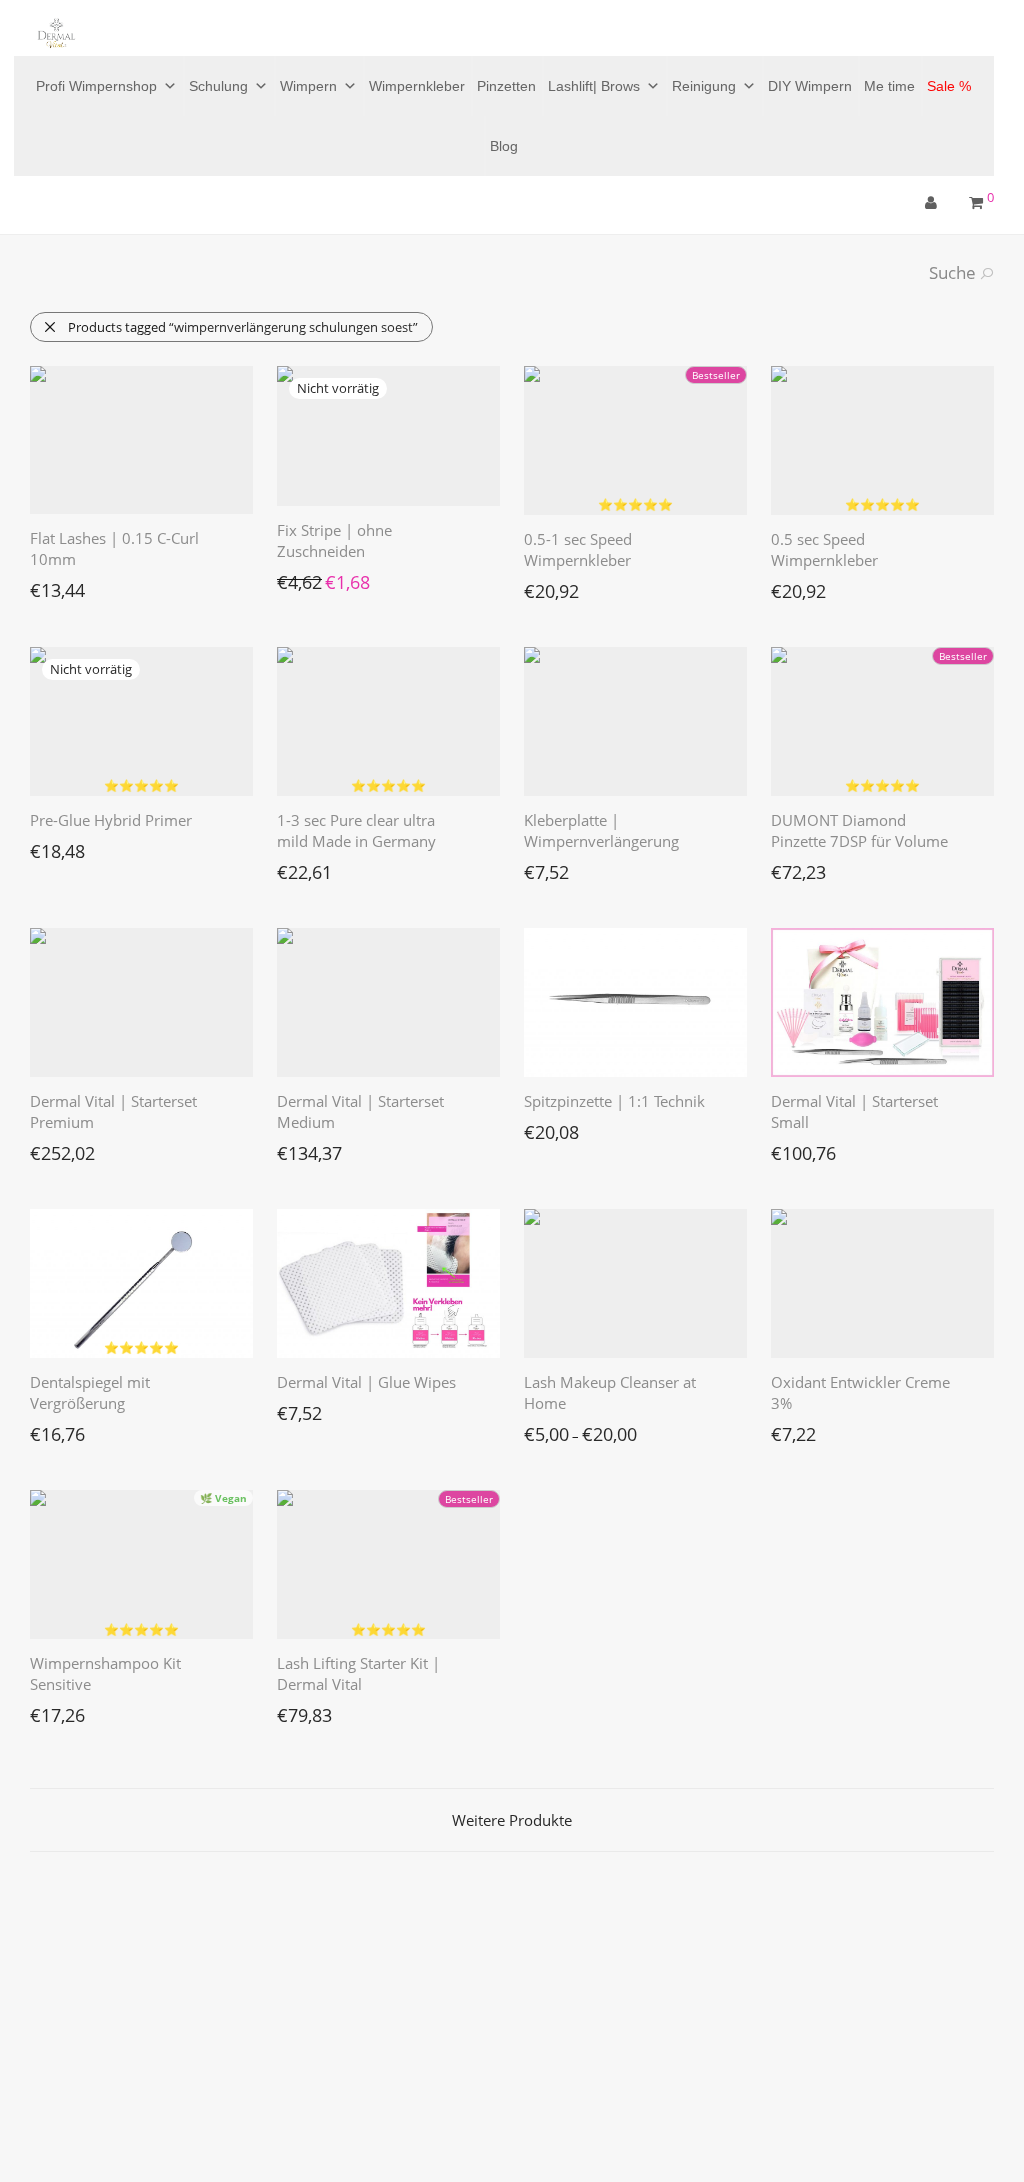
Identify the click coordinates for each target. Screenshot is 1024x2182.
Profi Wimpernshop (96, 86)
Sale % (949, 86)
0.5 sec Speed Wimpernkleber (824, 549)
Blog (504, 146)
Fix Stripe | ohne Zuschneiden (334, 540)
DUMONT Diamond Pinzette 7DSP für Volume (859, 830)
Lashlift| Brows (594, 86)
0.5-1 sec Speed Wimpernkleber (578, 549)
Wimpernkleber (417, 86)
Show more (54, 585)
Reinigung (704, 86)
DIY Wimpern (810, 86)
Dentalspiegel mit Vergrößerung (90, 1392)
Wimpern (308, 86)
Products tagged (243, 327)
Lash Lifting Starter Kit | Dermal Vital (358, 1673)
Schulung (218, 86)
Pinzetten (506, 86)
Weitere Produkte (512, 1820)
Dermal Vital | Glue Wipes (366, 1382)
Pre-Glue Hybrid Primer (111, 820)
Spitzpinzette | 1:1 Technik (614, 1101)
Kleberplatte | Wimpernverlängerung (601, 830)
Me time (889, 86)
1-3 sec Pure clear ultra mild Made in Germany (356, 830)
